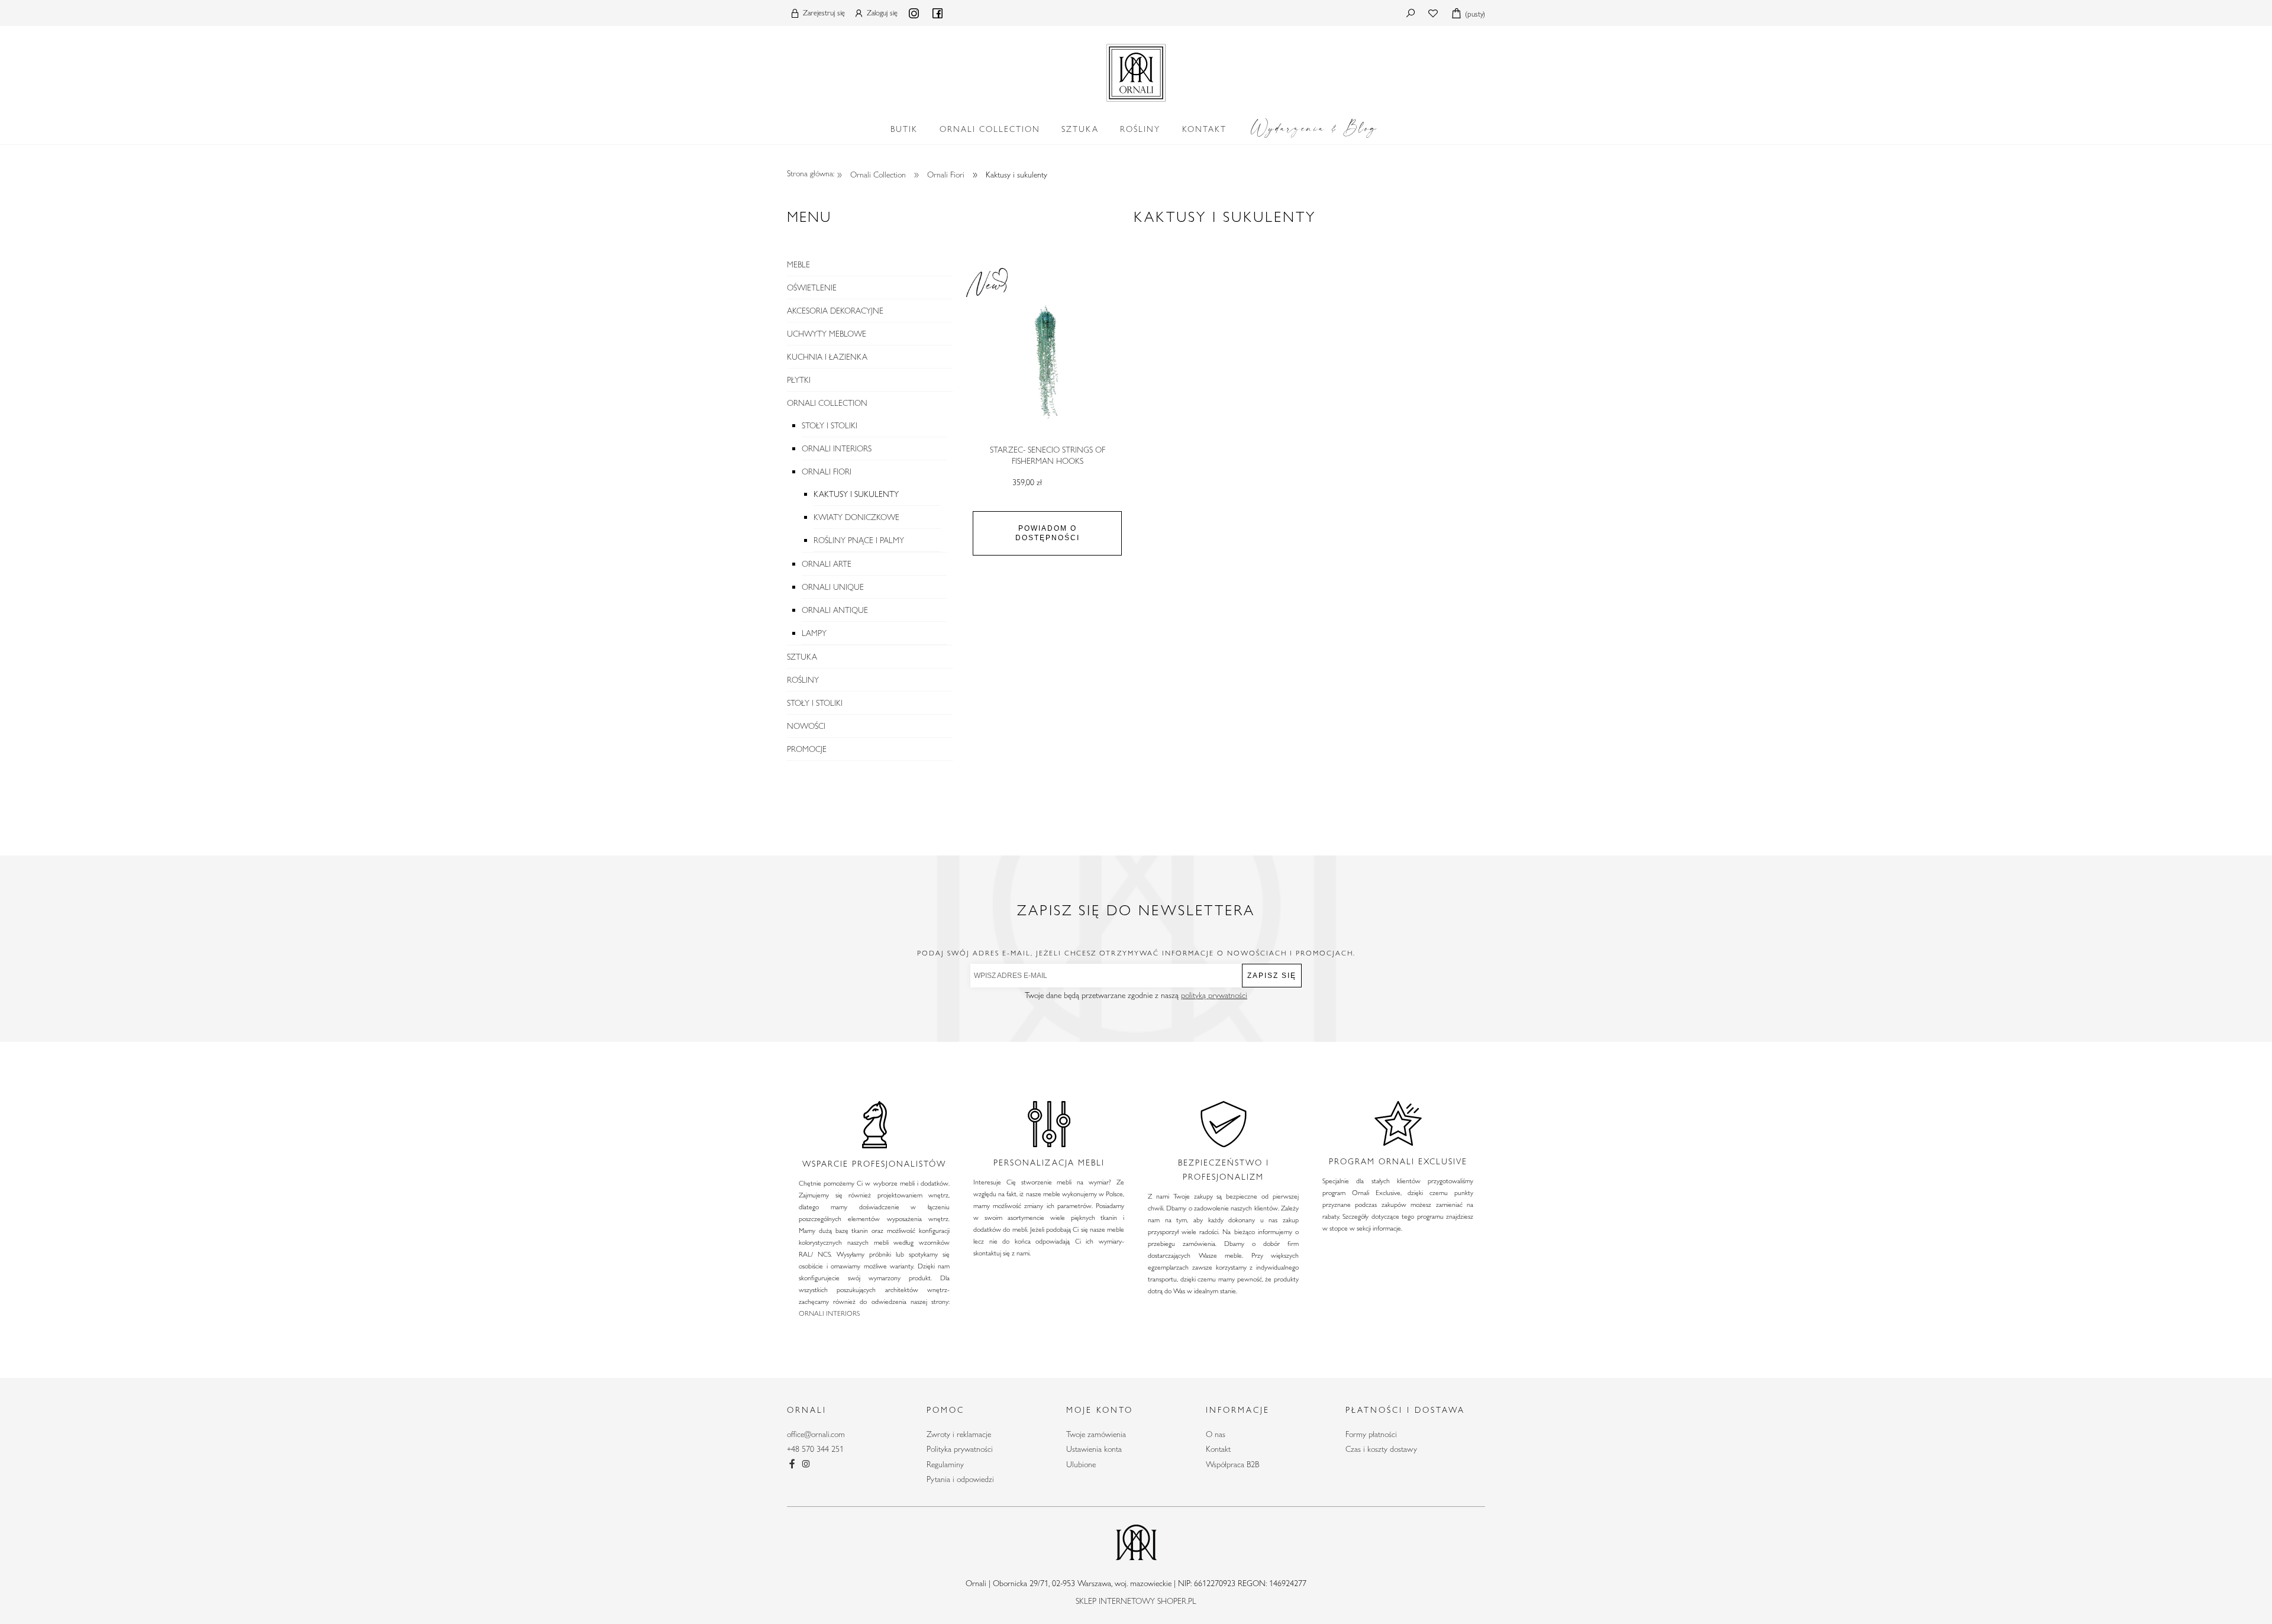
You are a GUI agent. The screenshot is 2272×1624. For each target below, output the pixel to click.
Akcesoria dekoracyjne (835, 311)
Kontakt (1218, 1449)
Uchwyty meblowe (827, 334)
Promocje (807, 749)
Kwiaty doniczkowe (856, 517)
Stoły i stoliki (830, 425)
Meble (798, 264)
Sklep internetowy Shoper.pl (1136, 1601)
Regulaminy (945, 1464)
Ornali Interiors (837, 448)
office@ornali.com (816, 1434)
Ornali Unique (833, 587)
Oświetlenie (812, 288)
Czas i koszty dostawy (1381, 1449)
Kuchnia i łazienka (827, 357)
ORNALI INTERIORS (829, 1313)
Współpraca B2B (1232, 1464)
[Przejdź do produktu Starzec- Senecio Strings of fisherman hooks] (1047, 362)
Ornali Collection (827, 403)
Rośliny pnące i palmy (859, 540)
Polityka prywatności (960, 1449)
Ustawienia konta (1094, 1449)
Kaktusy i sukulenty (856, 494)
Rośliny (803, 680)
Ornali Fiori (827, 472)
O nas (1216, 1434)
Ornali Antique (835, 610)
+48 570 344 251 (815, 1449)
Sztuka (802, 657)
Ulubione (1081, 1464)
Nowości (806, 726)
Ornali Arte (827, 564)
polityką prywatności (1214, 995)
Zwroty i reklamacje (959, 1434)
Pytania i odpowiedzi (960, 1479)
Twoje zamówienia (1096, 1434)
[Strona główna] (1136, 70)
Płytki (799, 380)
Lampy (814, 633)
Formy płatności (1371, 1434)
